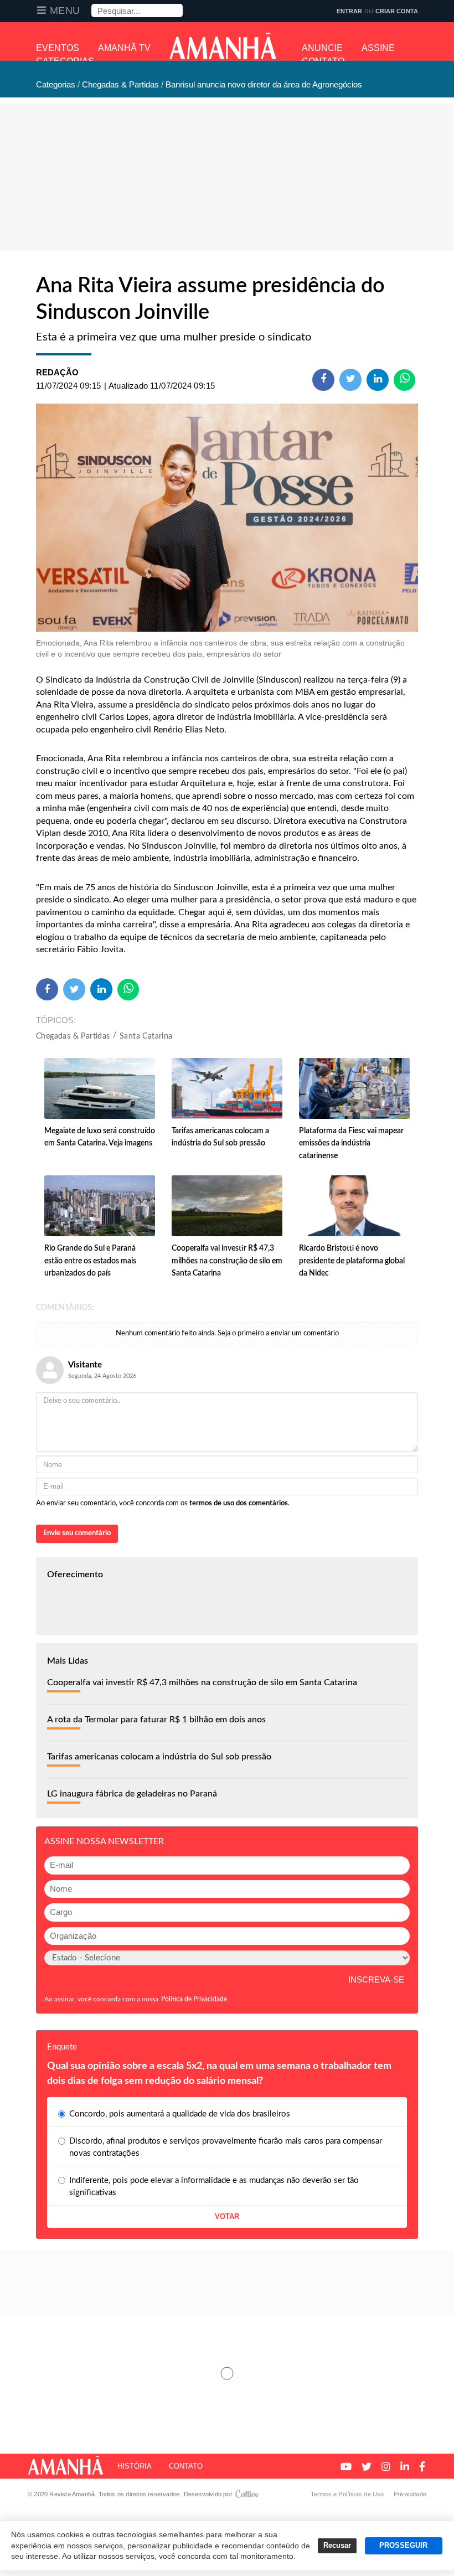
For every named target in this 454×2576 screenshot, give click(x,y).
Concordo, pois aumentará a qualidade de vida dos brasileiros (180, 2114)
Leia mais (227, 2373)
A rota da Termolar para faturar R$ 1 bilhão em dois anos (156, 1720)
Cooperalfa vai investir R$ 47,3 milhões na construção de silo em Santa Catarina (227, 1261)
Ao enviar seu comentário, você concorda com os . (163, 1503)
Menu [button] (65, 11)
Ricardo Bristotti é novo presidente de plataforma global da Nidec (352, 1261)
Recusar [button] (337, 2546)
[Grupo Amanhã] (223, 46)
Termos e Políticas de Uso (347, 2494)
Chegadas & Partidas (73, 1036)
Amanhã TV (124, 48)
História (135, 2466)
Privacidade (410, 2494)
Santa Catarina (146, 1036)
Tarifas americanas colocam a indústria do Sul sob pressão (159, 1757)
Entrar (349, 11)
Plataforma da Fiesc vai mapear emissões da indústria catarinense (351, 1144)
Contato (186, 2466)
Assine (378, 48)
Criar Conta (397, 11)
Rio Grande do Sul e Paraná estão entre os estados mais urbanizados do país (90, 1261)
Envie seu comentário (77, 1533)
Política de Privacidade (194, 1999)
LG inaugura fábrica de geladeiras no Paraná (132, 1794)
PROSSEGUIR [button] (403, 2546)
